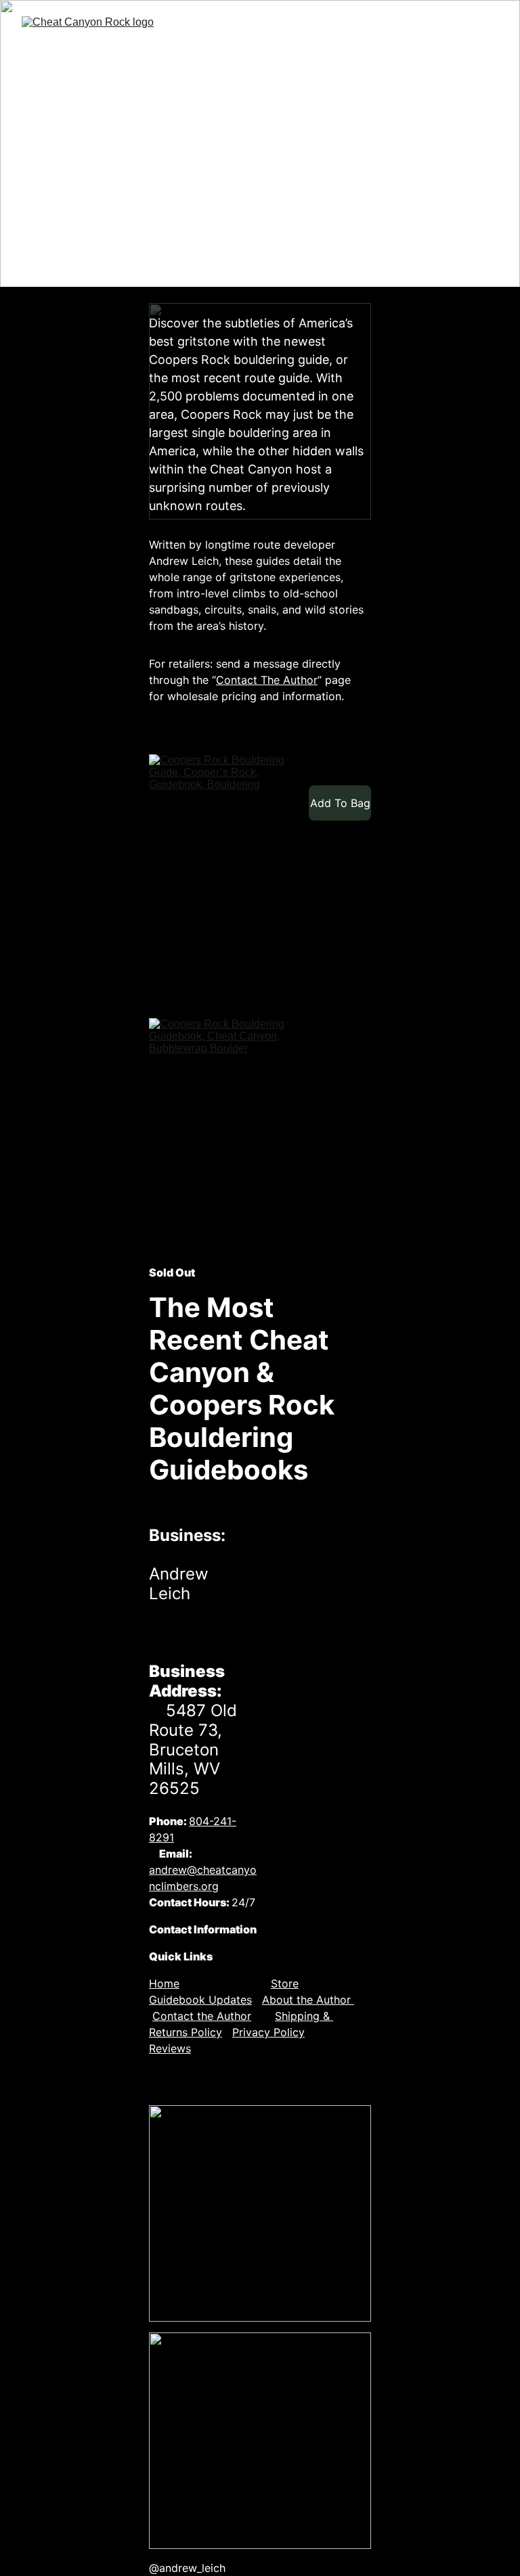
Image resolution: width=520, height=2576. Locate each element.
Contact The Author (267, 680)
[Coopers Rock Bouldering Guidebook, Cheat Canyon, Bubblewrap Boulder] (222, 1136)
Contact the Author (202, 2016)
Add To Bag (340, 803)
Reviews (170, 2048)
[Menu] (490, 60)
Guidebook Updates (200, 2000)
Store (285, 1983)
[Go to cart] (452, 60)
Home (164, 1983)
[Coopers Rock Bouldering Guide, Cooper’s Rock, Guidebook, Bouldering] (223, 873)
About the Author (308, 2000)
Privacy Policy (268, 2032)
